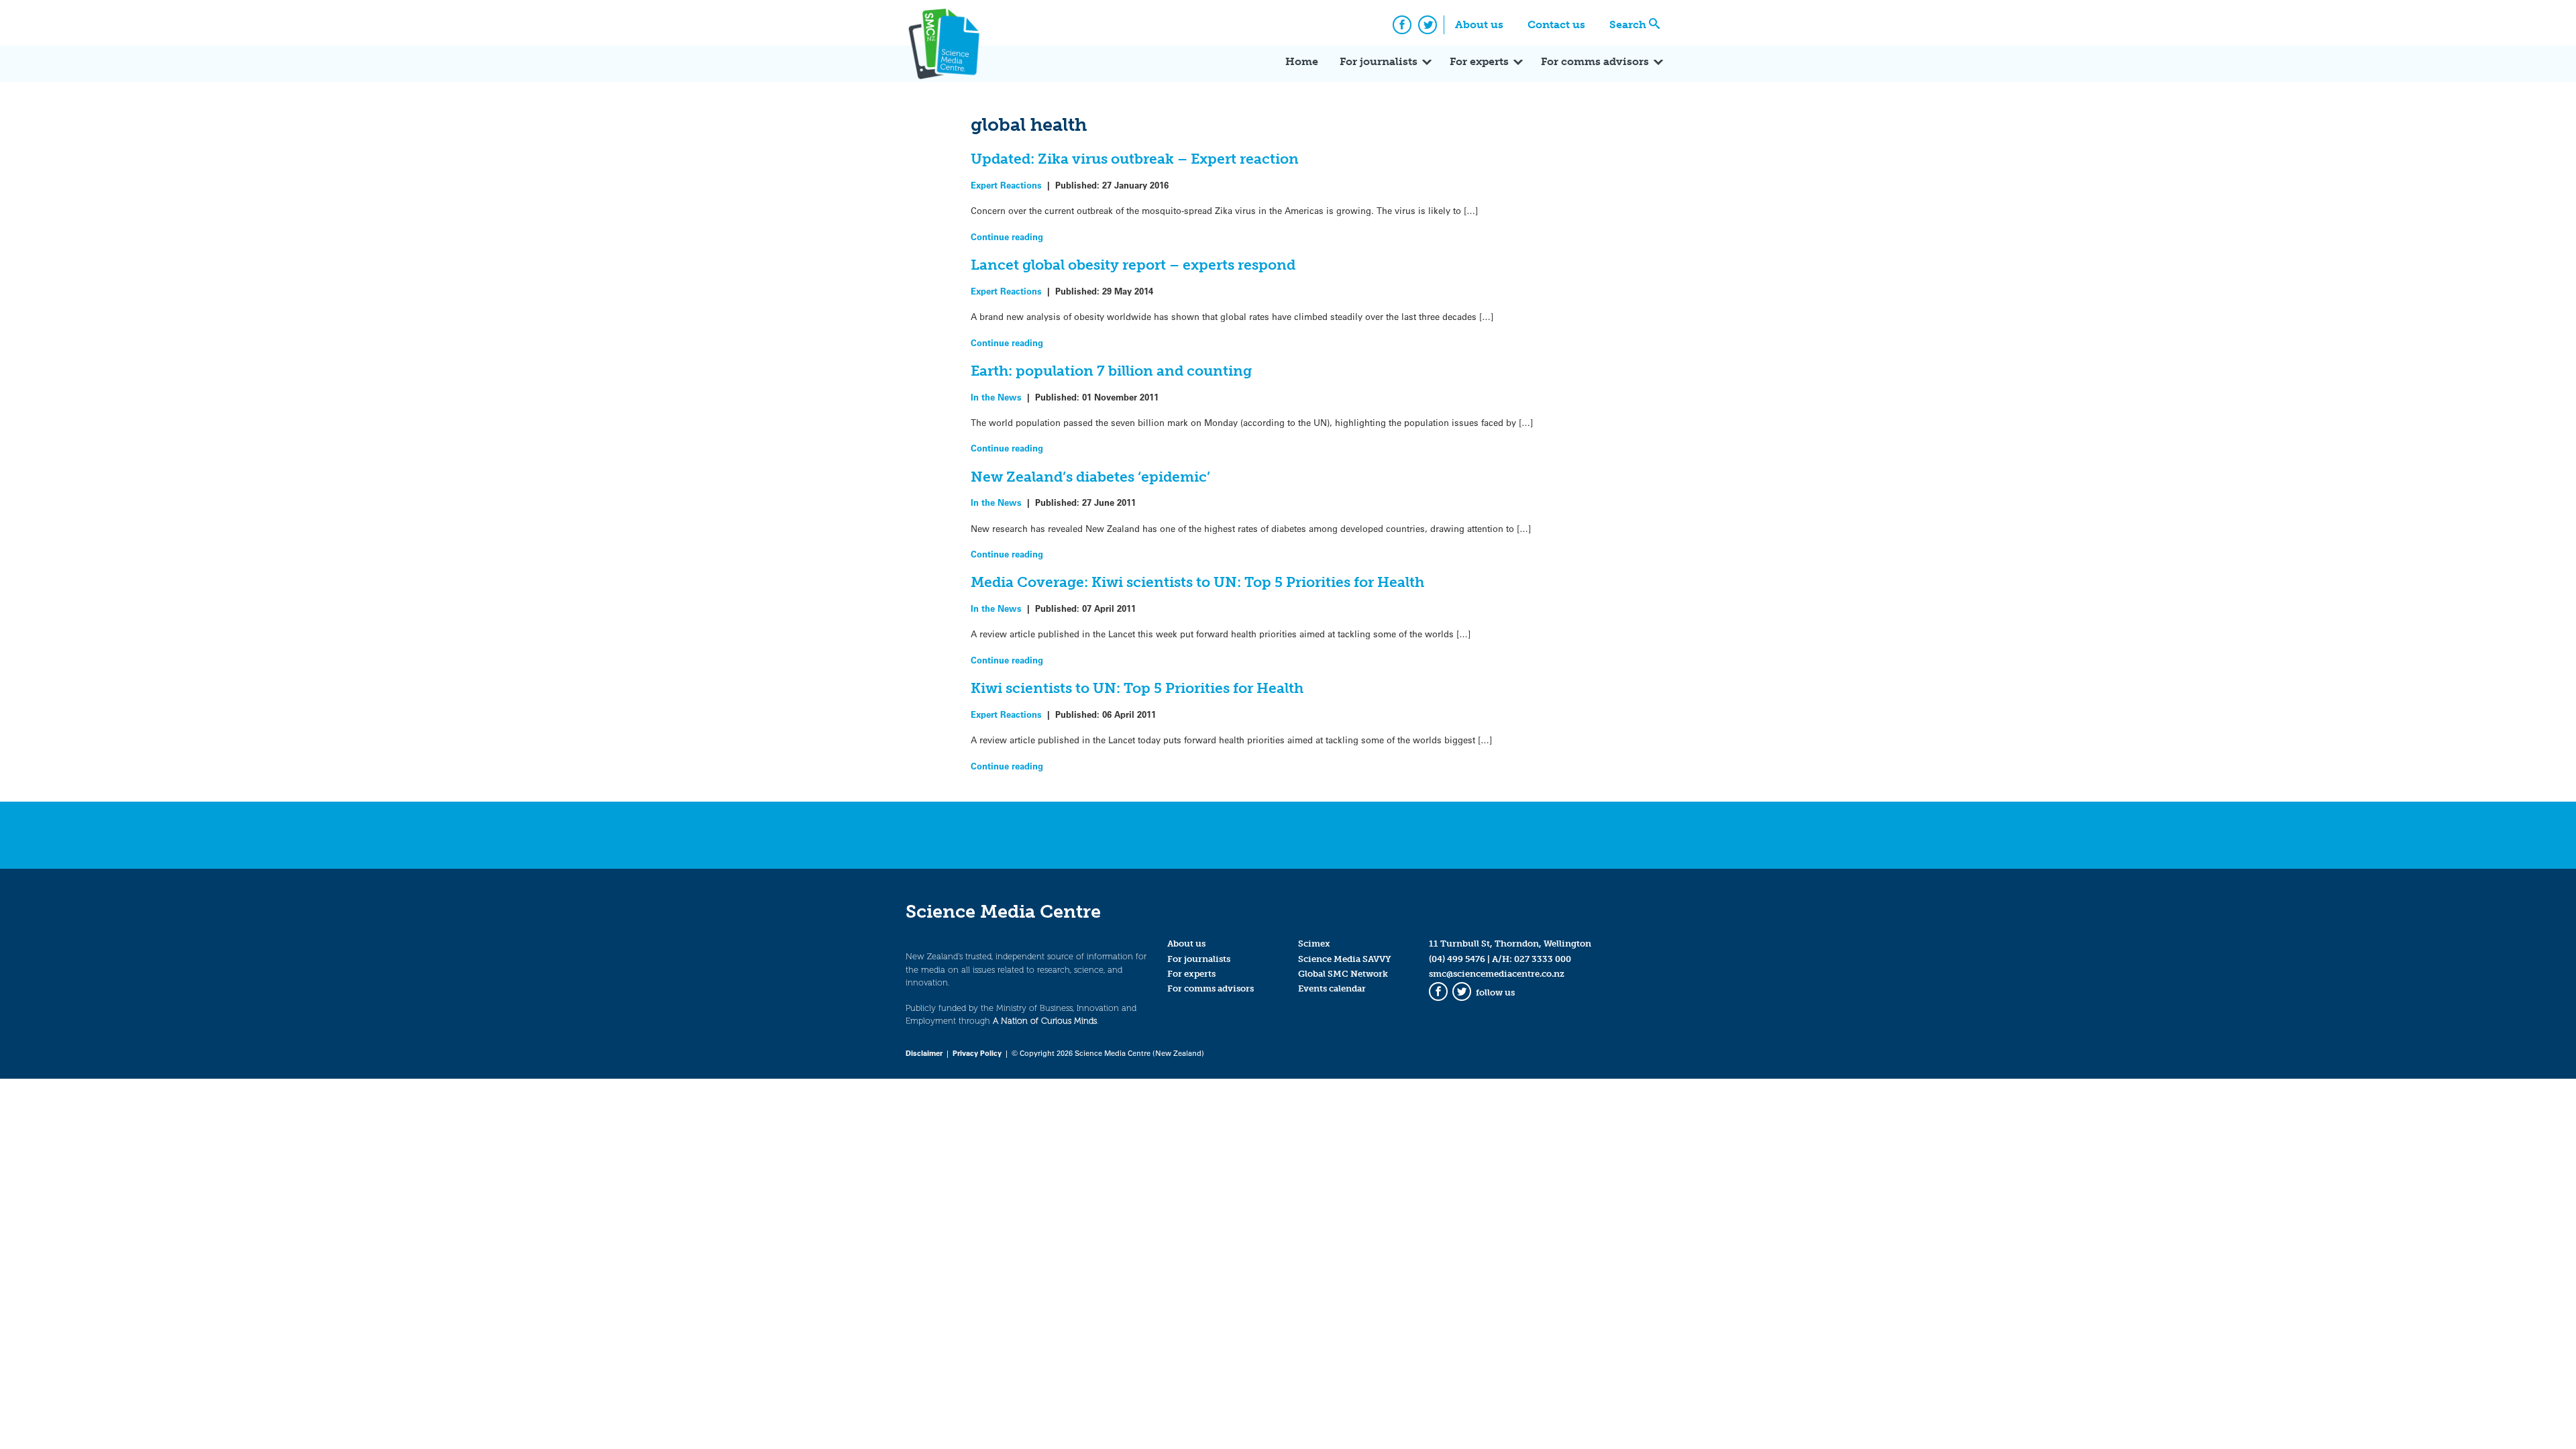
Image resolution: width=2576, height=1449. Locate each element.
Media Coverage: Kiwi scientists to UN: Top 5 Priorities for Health (1197, 582)
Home (1302, 61)
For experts (1479, 61)
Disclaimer (924, 1053)
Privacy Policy (977, 1053)
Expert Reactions (1006, 185)
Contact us (1556, 24)
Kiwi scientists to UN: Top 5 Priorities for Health (1137, 688)
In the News (996, 397)
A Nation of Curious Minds (1045, 1021)
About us (1479, 24)
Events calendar (1332, 988)
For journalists (1379, 61)
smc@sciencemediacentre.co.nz (1497, 974)
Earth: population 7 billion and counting (1111, 371)
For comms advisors (1595, 61)
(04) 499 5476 (1457, 959)
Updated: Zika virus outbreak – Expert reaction (1135, 159)
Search (1628, 24)
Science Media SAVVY (1345, 959)
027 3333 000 (1543, 959)
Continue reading (1007, 236)
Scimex (1314, 944)
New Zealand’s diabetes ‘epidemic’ (1090, 477)
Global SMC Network (1343, 974)
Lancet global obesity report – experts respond (1133, 265)
